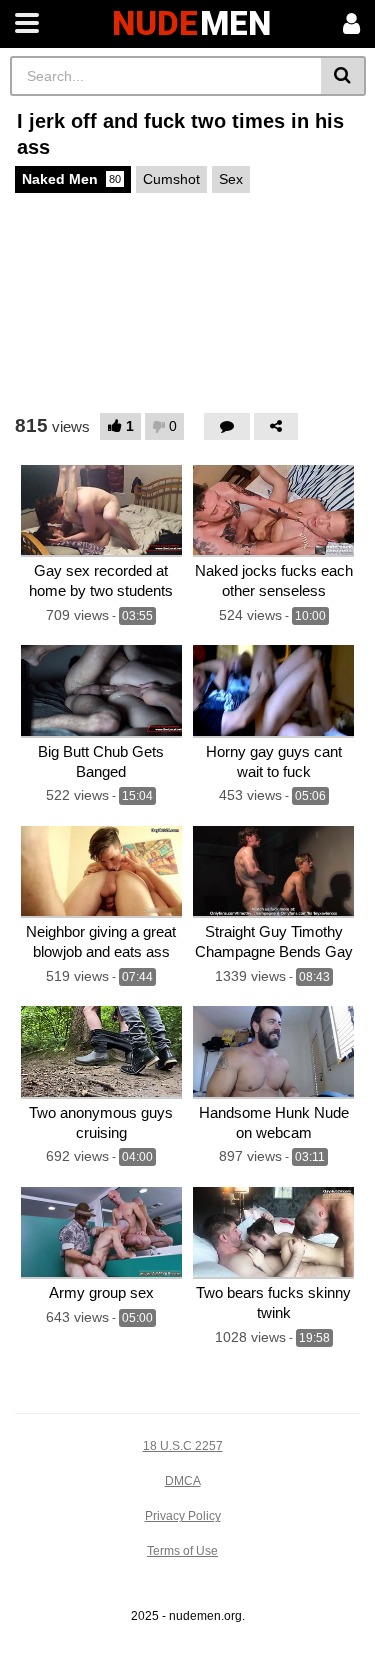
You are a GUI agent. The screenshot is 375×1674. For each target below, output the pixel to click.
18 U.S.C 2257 (183, 1446)
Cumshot (171, 179)
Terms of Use (182, 1551)
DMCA (183, 1481)
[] (343, 76)
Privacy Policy (183, 1516)
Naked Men (71, 179)
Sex (231, 179)
